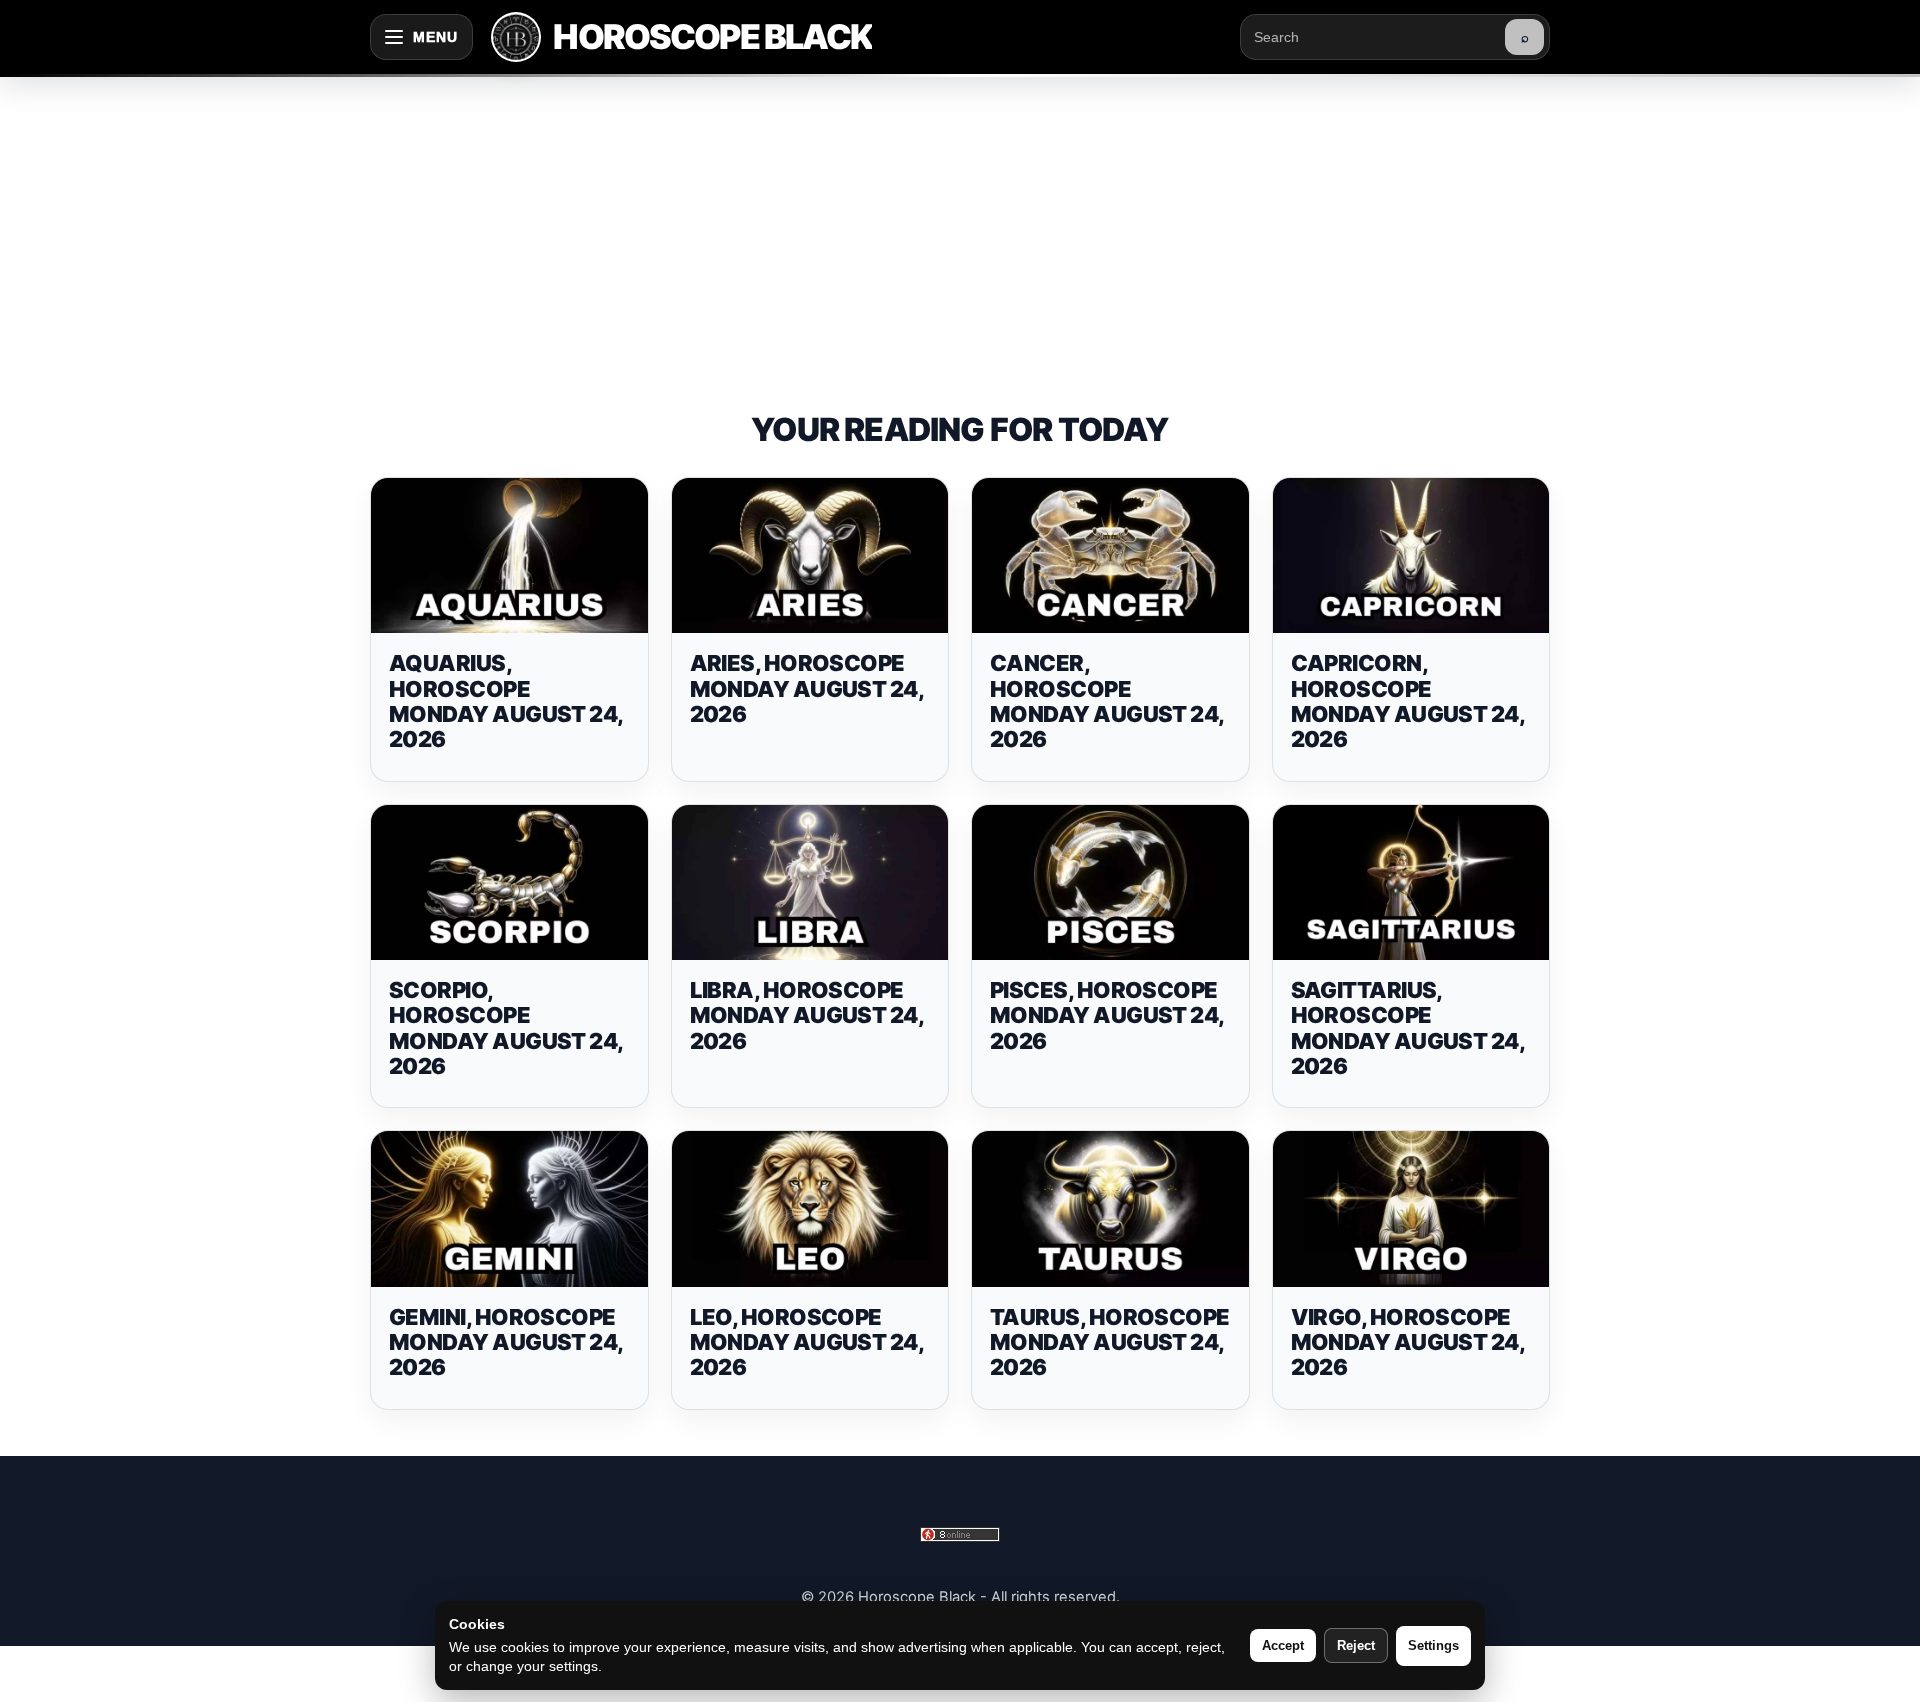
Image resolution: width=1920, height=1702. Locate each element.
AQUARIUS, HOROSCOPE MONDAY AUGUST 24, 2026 (506, 701)
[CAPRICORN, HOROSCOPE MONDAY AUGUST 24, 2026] (1411, 556)
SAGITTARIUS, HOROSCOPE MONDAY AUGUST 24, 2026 (1408, 1028)
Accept (1283, 1645)
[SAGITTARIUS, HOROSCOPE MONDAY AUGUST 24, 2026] (1411, 883)
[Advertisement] (960, 224)
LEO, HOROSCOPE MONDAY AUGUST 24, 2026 (807, 1342)
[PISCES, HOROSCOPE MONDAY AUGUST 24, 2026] (1110, 883)
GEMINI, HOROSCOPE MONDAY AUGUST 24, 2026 (506, 1342)
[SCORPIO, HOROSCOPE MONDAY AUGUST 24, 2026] (509, 883)
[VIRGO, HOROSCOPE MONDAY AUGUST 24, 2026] (1411, 1209)
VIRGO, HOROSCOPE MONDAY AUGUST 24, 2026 (1408, 1342)
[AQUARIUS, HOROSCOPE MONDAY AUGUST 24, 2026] (509, 556)
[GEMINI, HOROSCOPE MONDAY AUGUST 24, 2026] (509, 1209)
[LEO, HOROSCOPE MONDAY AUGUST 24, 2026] (810, 1209)
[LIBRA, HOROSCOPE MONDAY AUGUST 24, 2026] (810, 883)
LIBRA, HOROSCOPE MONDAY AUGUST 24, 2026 (807, 1015)
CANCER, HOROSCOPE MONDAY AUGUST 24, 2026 (1107, 701)
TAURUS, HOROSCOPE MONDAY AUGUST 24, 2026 (1110, 1342)
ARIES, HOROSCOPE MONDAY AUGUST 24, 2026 (807, 688)
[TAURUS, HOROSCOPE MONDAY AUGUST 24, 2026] (1110, 1209)
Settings (1433, 1645)
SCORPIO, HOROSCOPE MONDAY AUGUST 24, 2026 (506, 1028)
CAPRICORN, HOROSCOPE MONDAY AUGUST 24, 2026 (1408, 701)
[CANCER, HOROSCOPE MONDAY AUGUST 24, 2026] (1110, 556)
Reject (1356, 1645)
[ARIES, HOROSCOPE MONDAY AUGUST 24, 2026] (810, 556)
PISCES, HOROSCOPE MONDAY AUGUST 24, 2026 (1107, 1015)
